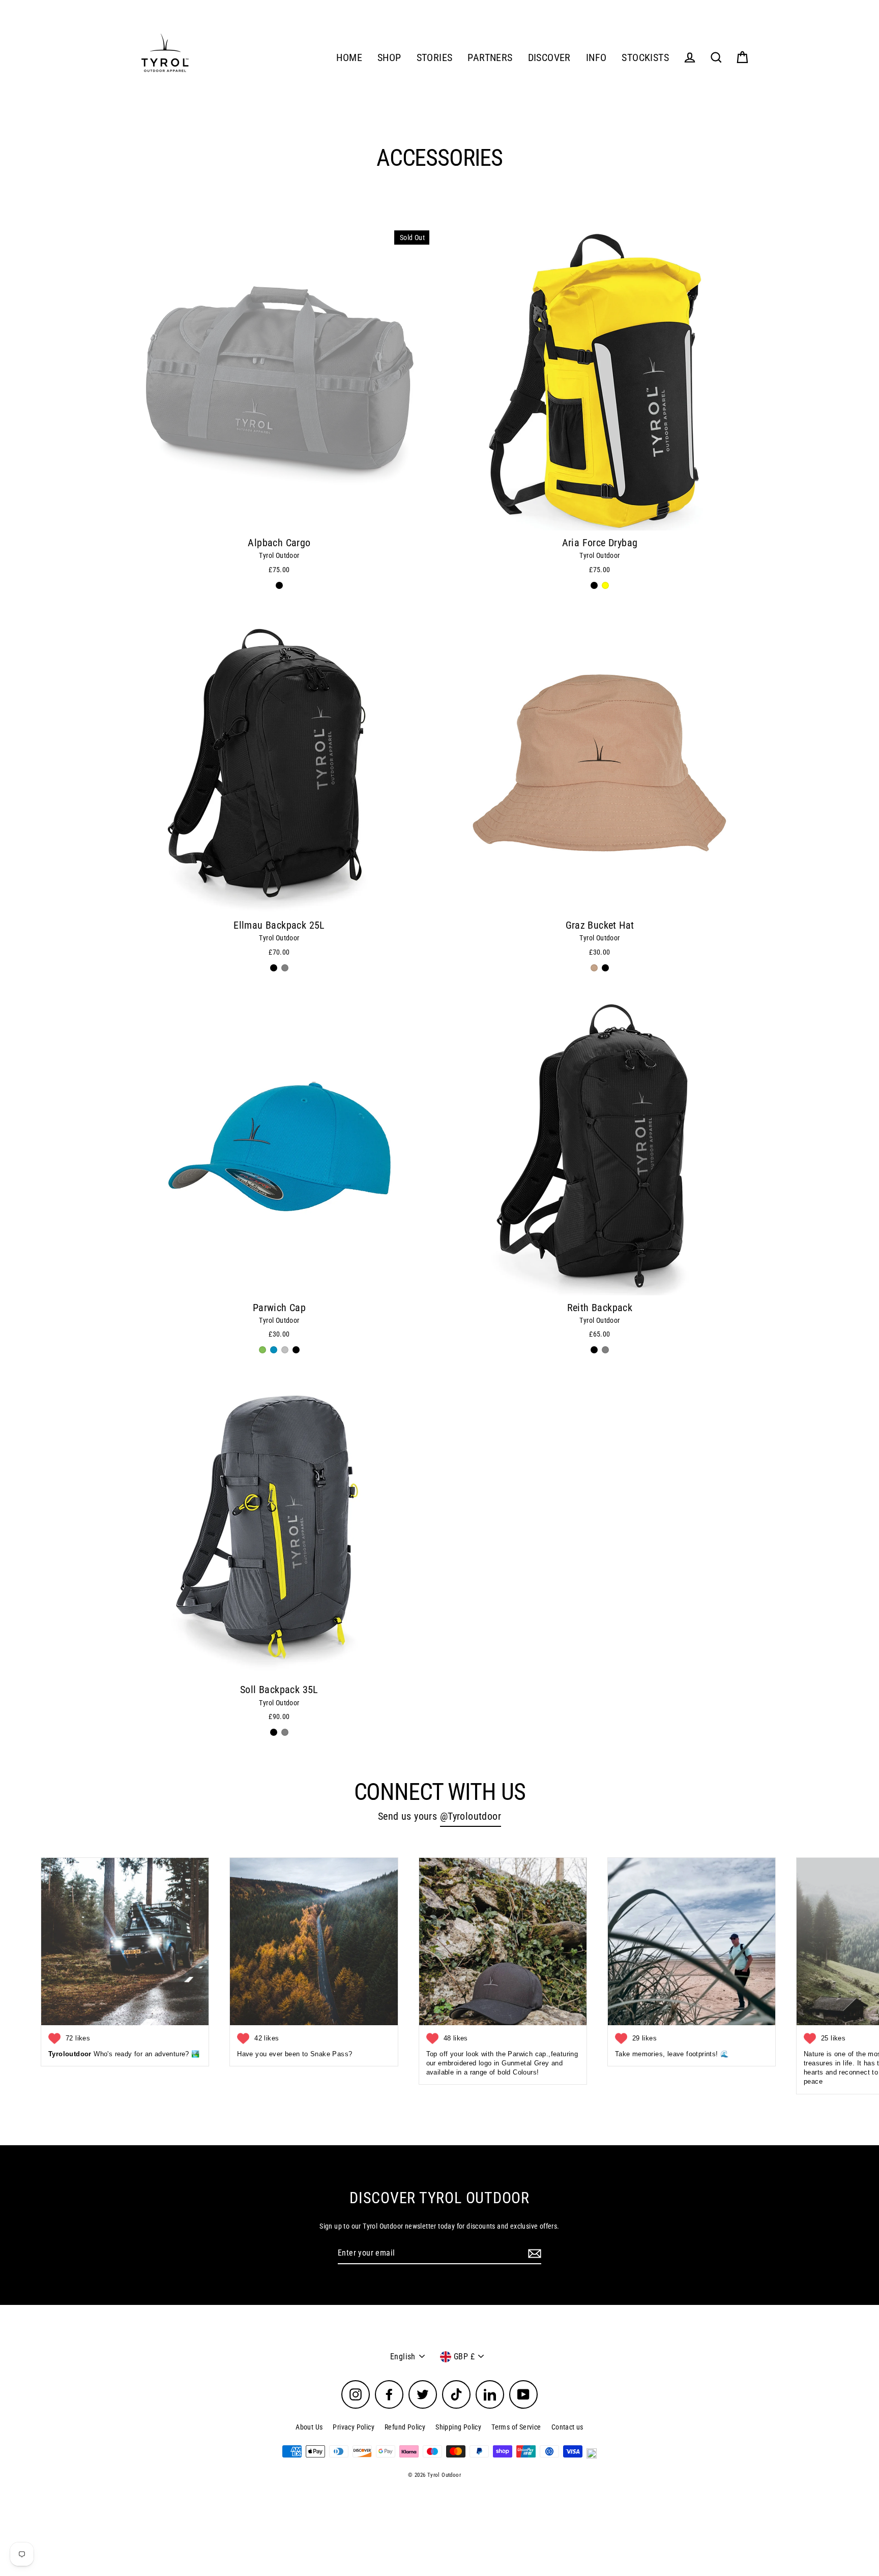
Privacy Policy (354, 2427)
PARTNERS (490, 58)
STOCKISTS (645, 58)
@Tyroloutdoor (471, 1816)
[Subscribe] (533, 2254)
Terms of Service (516, 2427)
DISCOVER (549, 58)
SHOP (389, 58)
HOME (349, 58)
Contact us (567, 2427)
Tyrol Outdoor (279, 555)
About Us (309, 2427)
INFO (596, 58)
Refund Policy (405, 2427)
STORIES (435, 58)
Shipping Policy (458, 2427)
